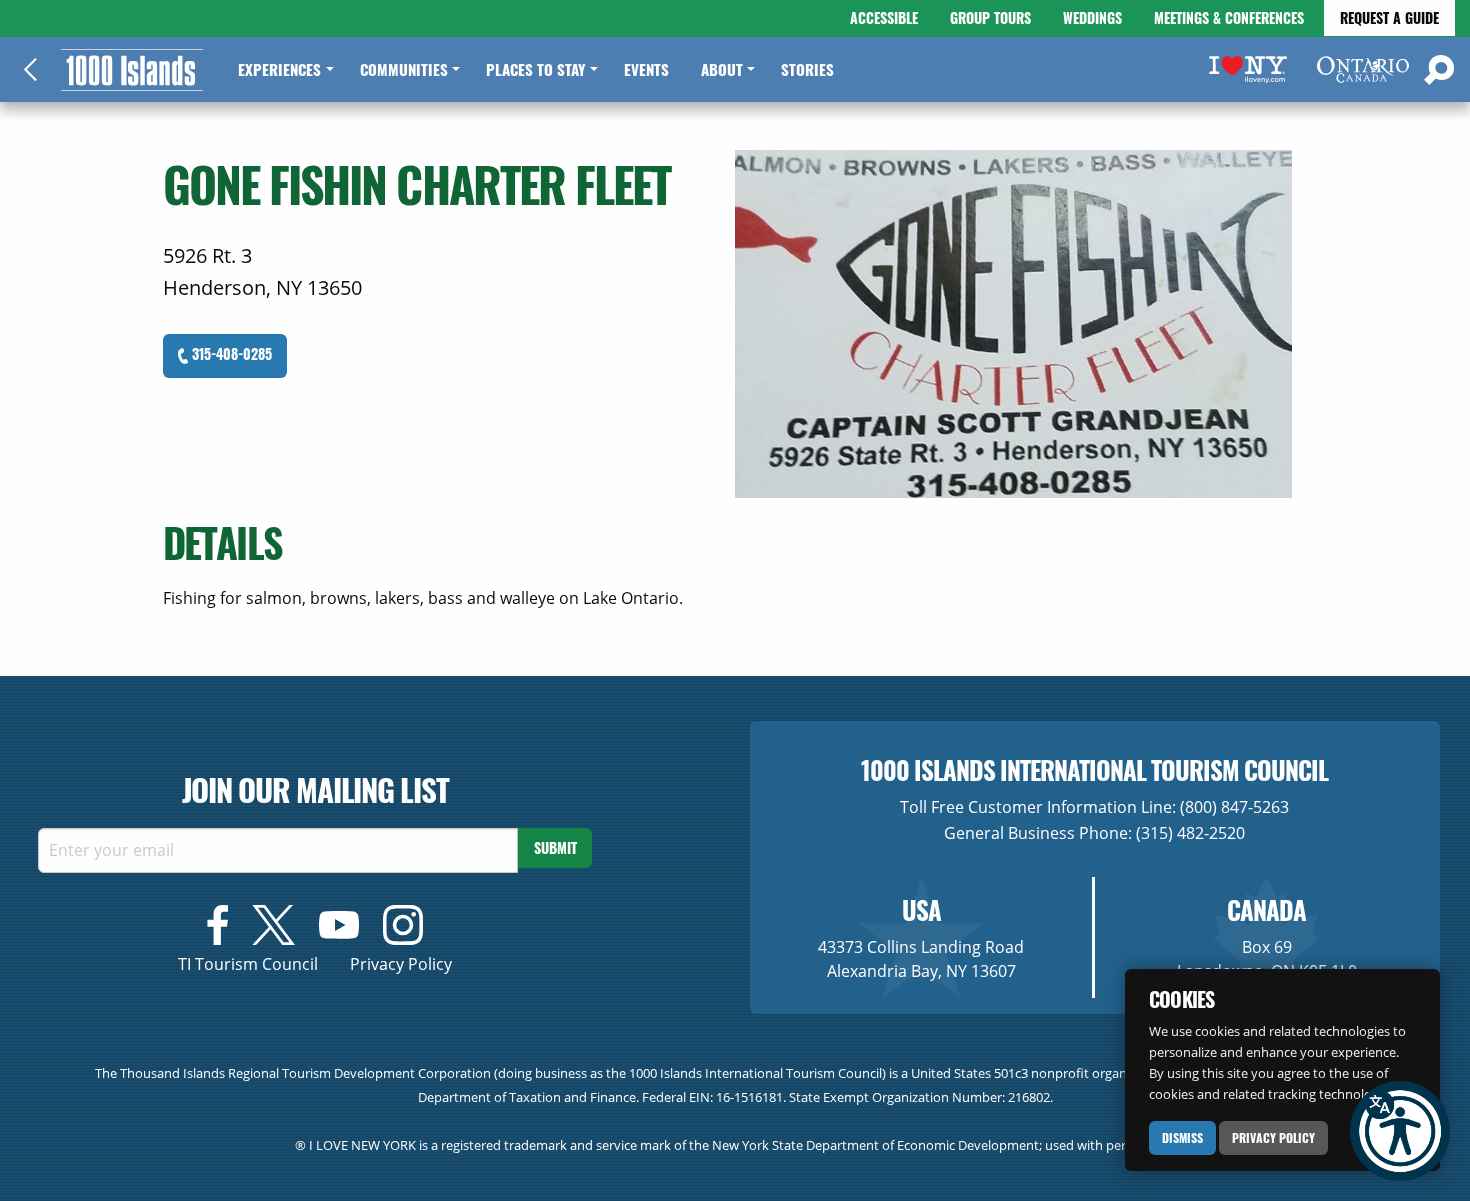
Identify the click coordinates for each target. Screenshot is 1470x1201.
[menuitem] (282, 69)
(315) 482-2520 (1190, 833)
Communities (404, 69)
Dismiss (1182, 1137)
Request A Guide (1389, 17)
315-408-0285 (230, 353)
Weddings (1092, 17)
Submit (555, 847)
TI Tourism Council (248, 964)
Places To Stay (535, 69)
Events (646, 69)
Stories (807, 69)
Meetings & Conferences (1229, 17)
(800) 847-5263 (1234, 807)
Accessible (884, 17)
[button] (1400, 1131)
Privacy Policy (1273, 1137)
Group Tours (990, 17)
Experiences (279, 69)
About (722, 69)
